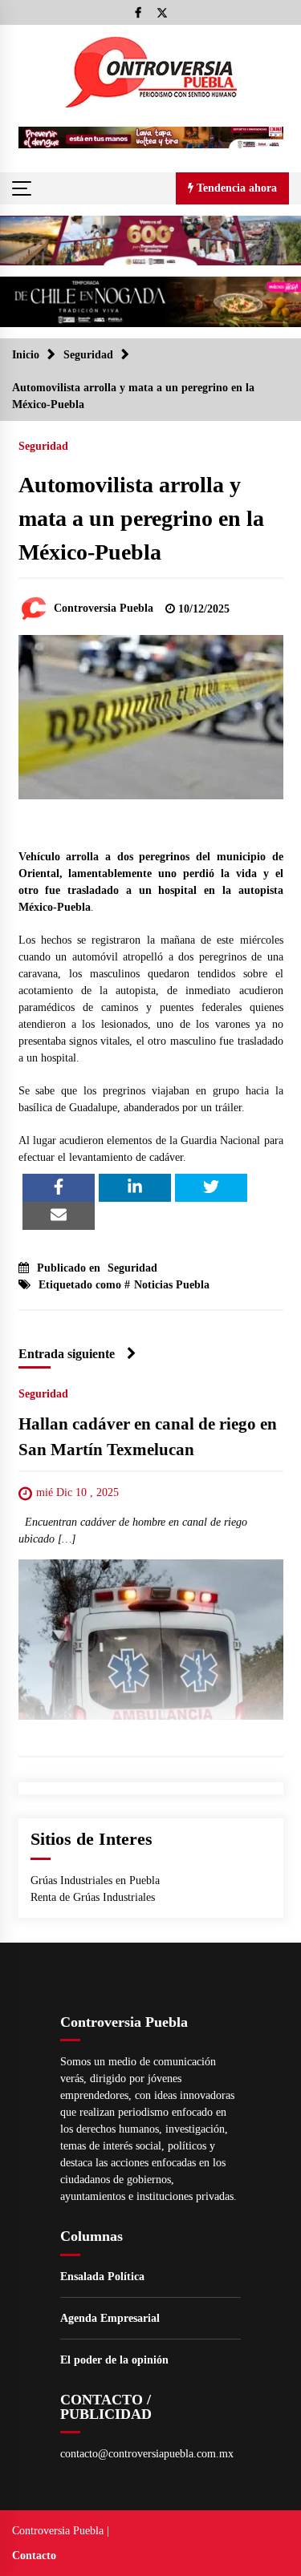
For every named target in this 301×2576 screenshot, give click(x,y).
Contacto (34, 2556)
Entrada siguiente (67, 1354)
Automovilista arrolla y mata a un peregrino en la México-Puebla (141, 518)
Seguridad (43, 446)
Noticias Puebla (172, 1285)
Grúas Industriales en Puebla (95, 1880)
